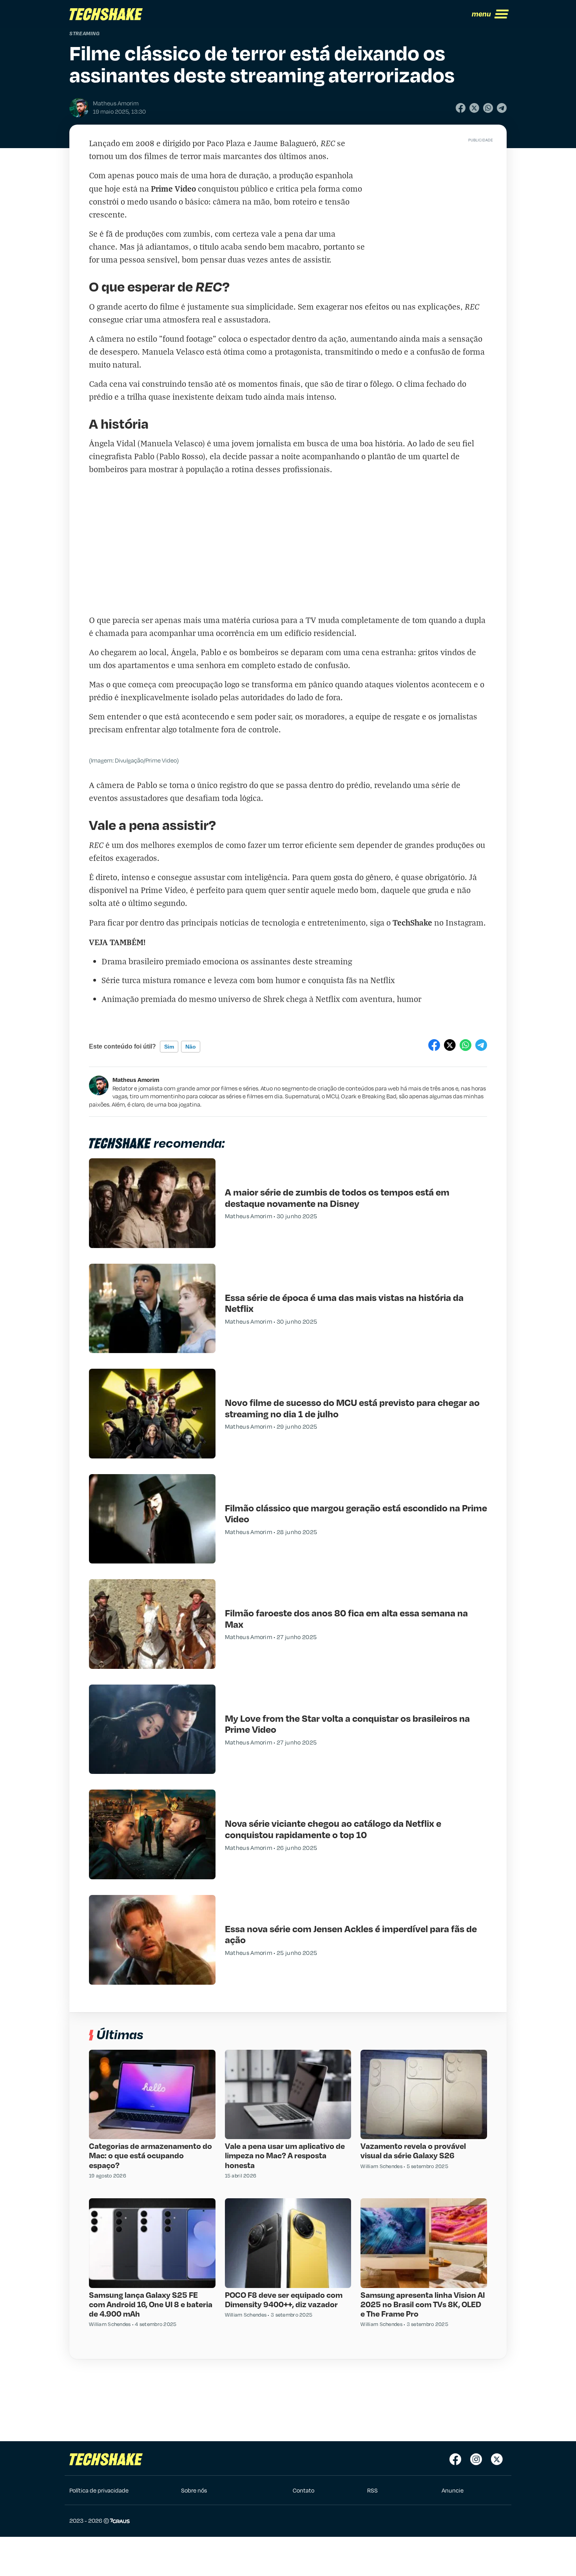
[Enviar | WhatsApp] (488, 108)
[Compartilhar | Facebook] (461, 108)
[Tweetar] (474, 108)
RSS (372, 2490)
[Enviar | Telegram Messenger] (502, 108)
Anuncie (453, 2490)
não (191, 1047)
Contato (303, 2490)
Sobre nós (194, 2490)
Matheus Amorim (136, 1080)
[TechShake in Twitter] (497, 2459)
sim (169, 1047)
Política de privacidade (99, 2490)
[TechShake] (106, 14)
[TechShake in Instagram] (476, 2459)
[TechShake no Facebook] (455, 2459)
